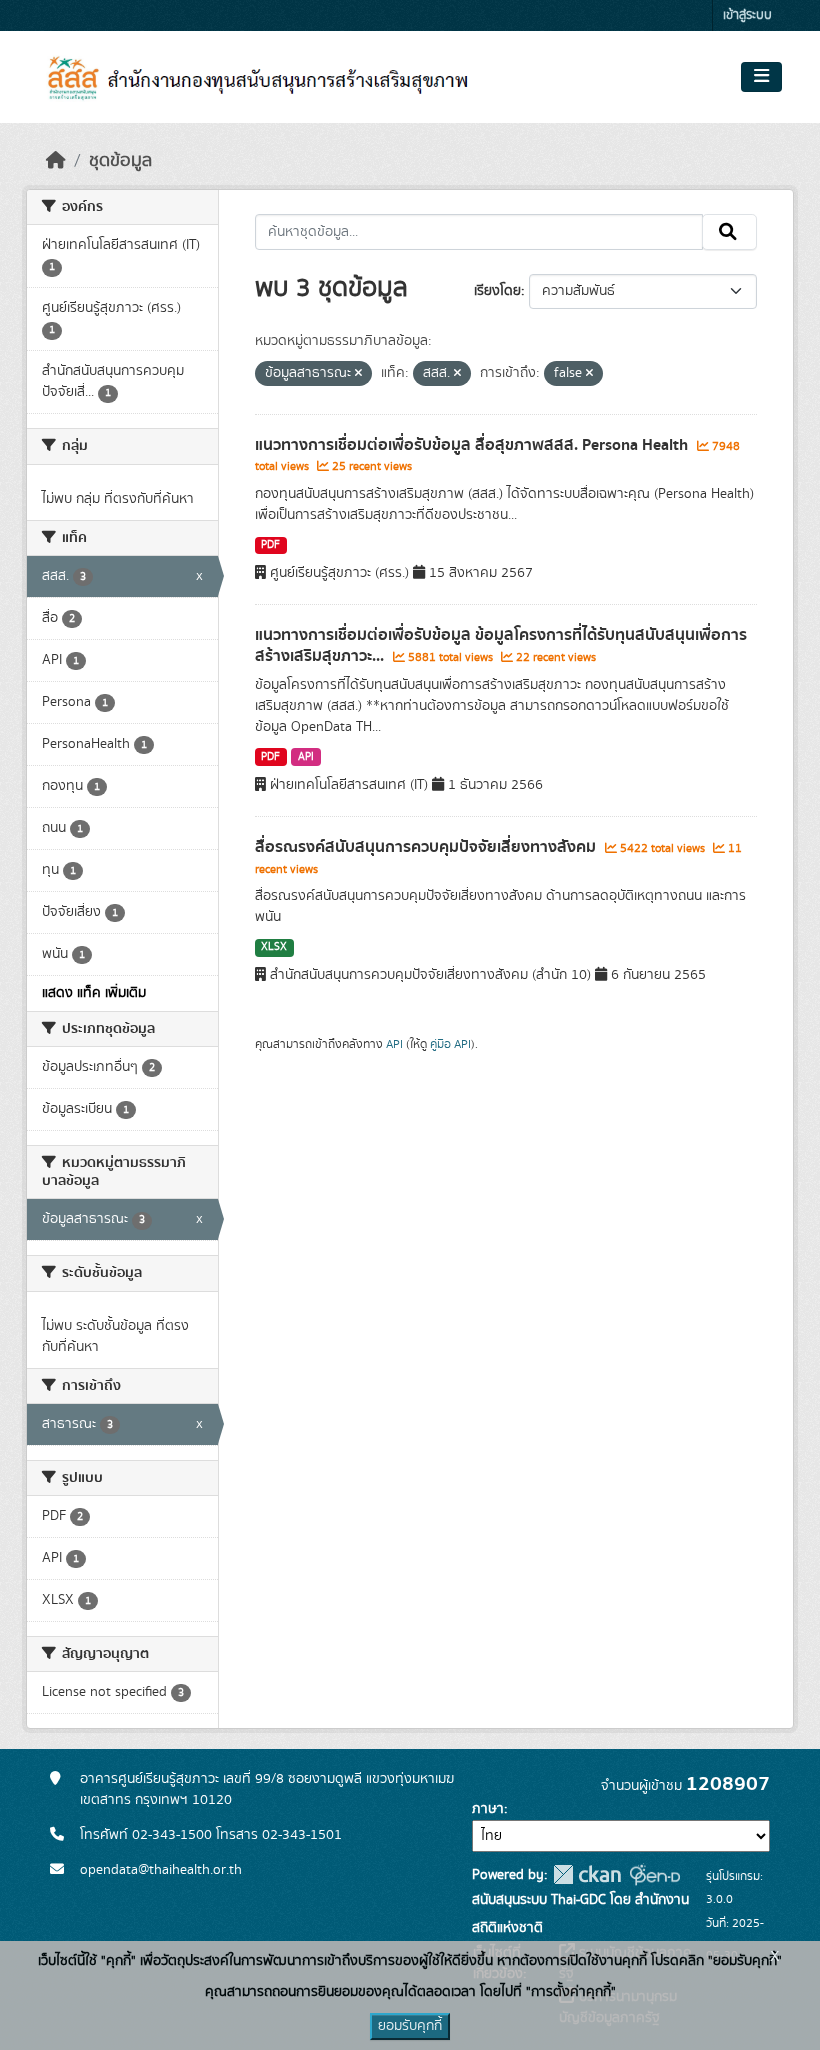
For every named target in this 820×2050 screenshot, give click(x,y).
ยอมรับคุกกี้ (410, 2026)
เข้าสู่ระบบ (747, 15)
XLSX (274, 947)
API (306, 757)
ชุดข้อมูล (120, 161)
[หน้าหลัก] (56, 161)
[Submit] (729, 232)
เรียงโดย (497, 291)
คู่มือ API (450, 1044)
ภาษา (488, 1809)
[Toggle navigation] (761, 77)
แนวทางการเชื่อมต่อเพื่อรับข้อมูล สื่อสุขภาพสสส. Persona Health (473, 445)
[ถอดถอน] (358, 374)
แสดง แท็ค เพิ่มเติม (94, 993)
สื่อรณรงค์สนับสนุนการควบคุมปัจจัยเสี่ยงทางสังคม (427, 847)
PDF (270, 545)
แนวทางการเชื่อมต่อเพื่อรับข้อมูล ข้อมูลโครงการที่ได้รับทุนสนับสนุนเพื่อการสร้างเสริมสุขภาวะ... (501, 645)
